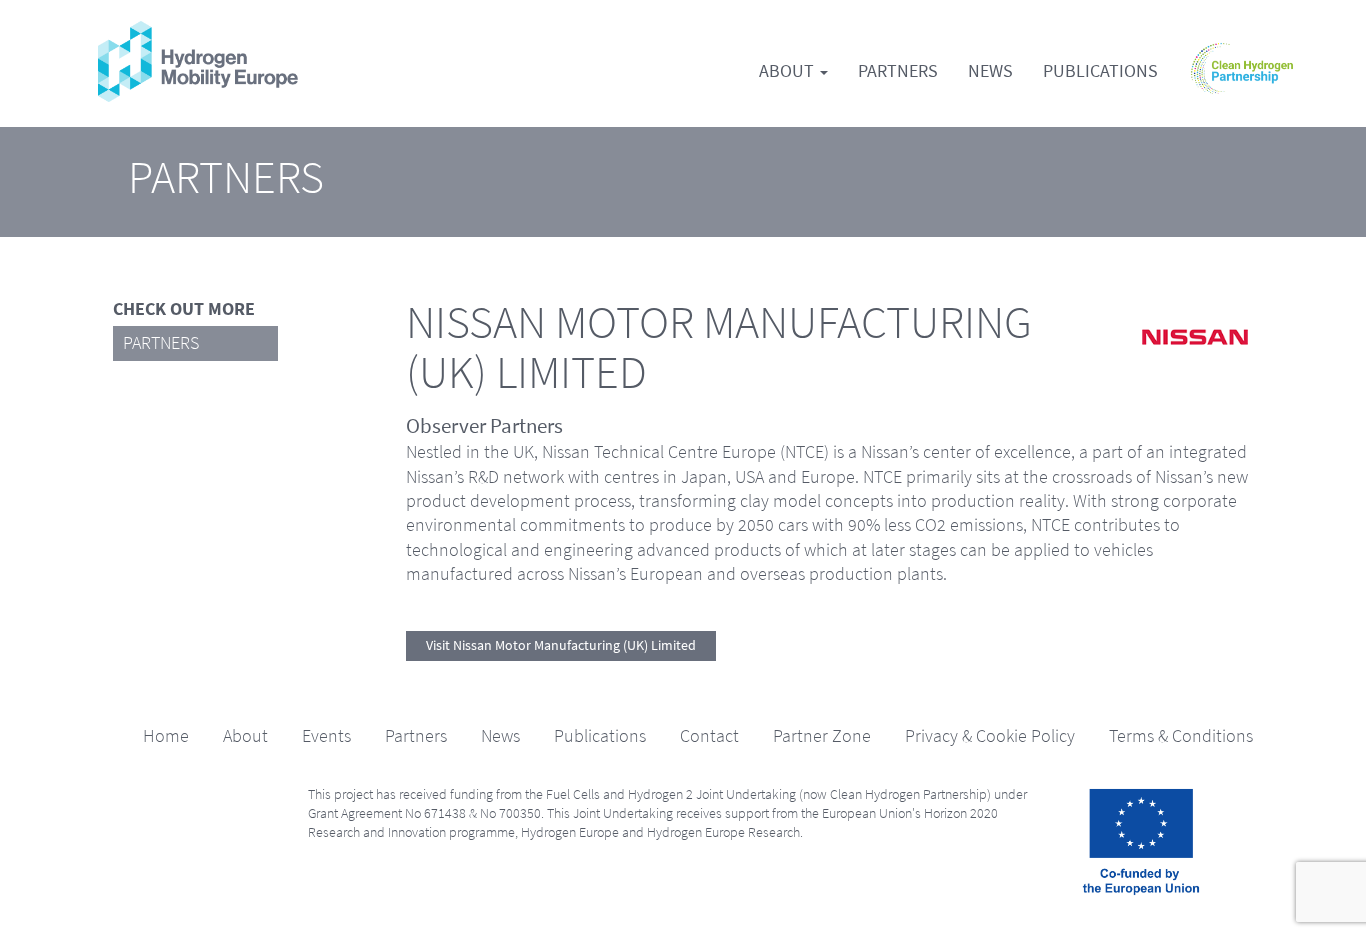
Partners (898, 71)
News (990, 71)
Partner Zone (822, 736)
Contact (709, 736)
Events (326, 736)
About (788, 71)
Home (166, 736)
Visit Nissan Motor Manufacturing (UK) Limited (561, 645)
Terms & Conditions (1181, 736)
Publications (1100, 71)
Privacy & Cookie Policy (990, 736)
